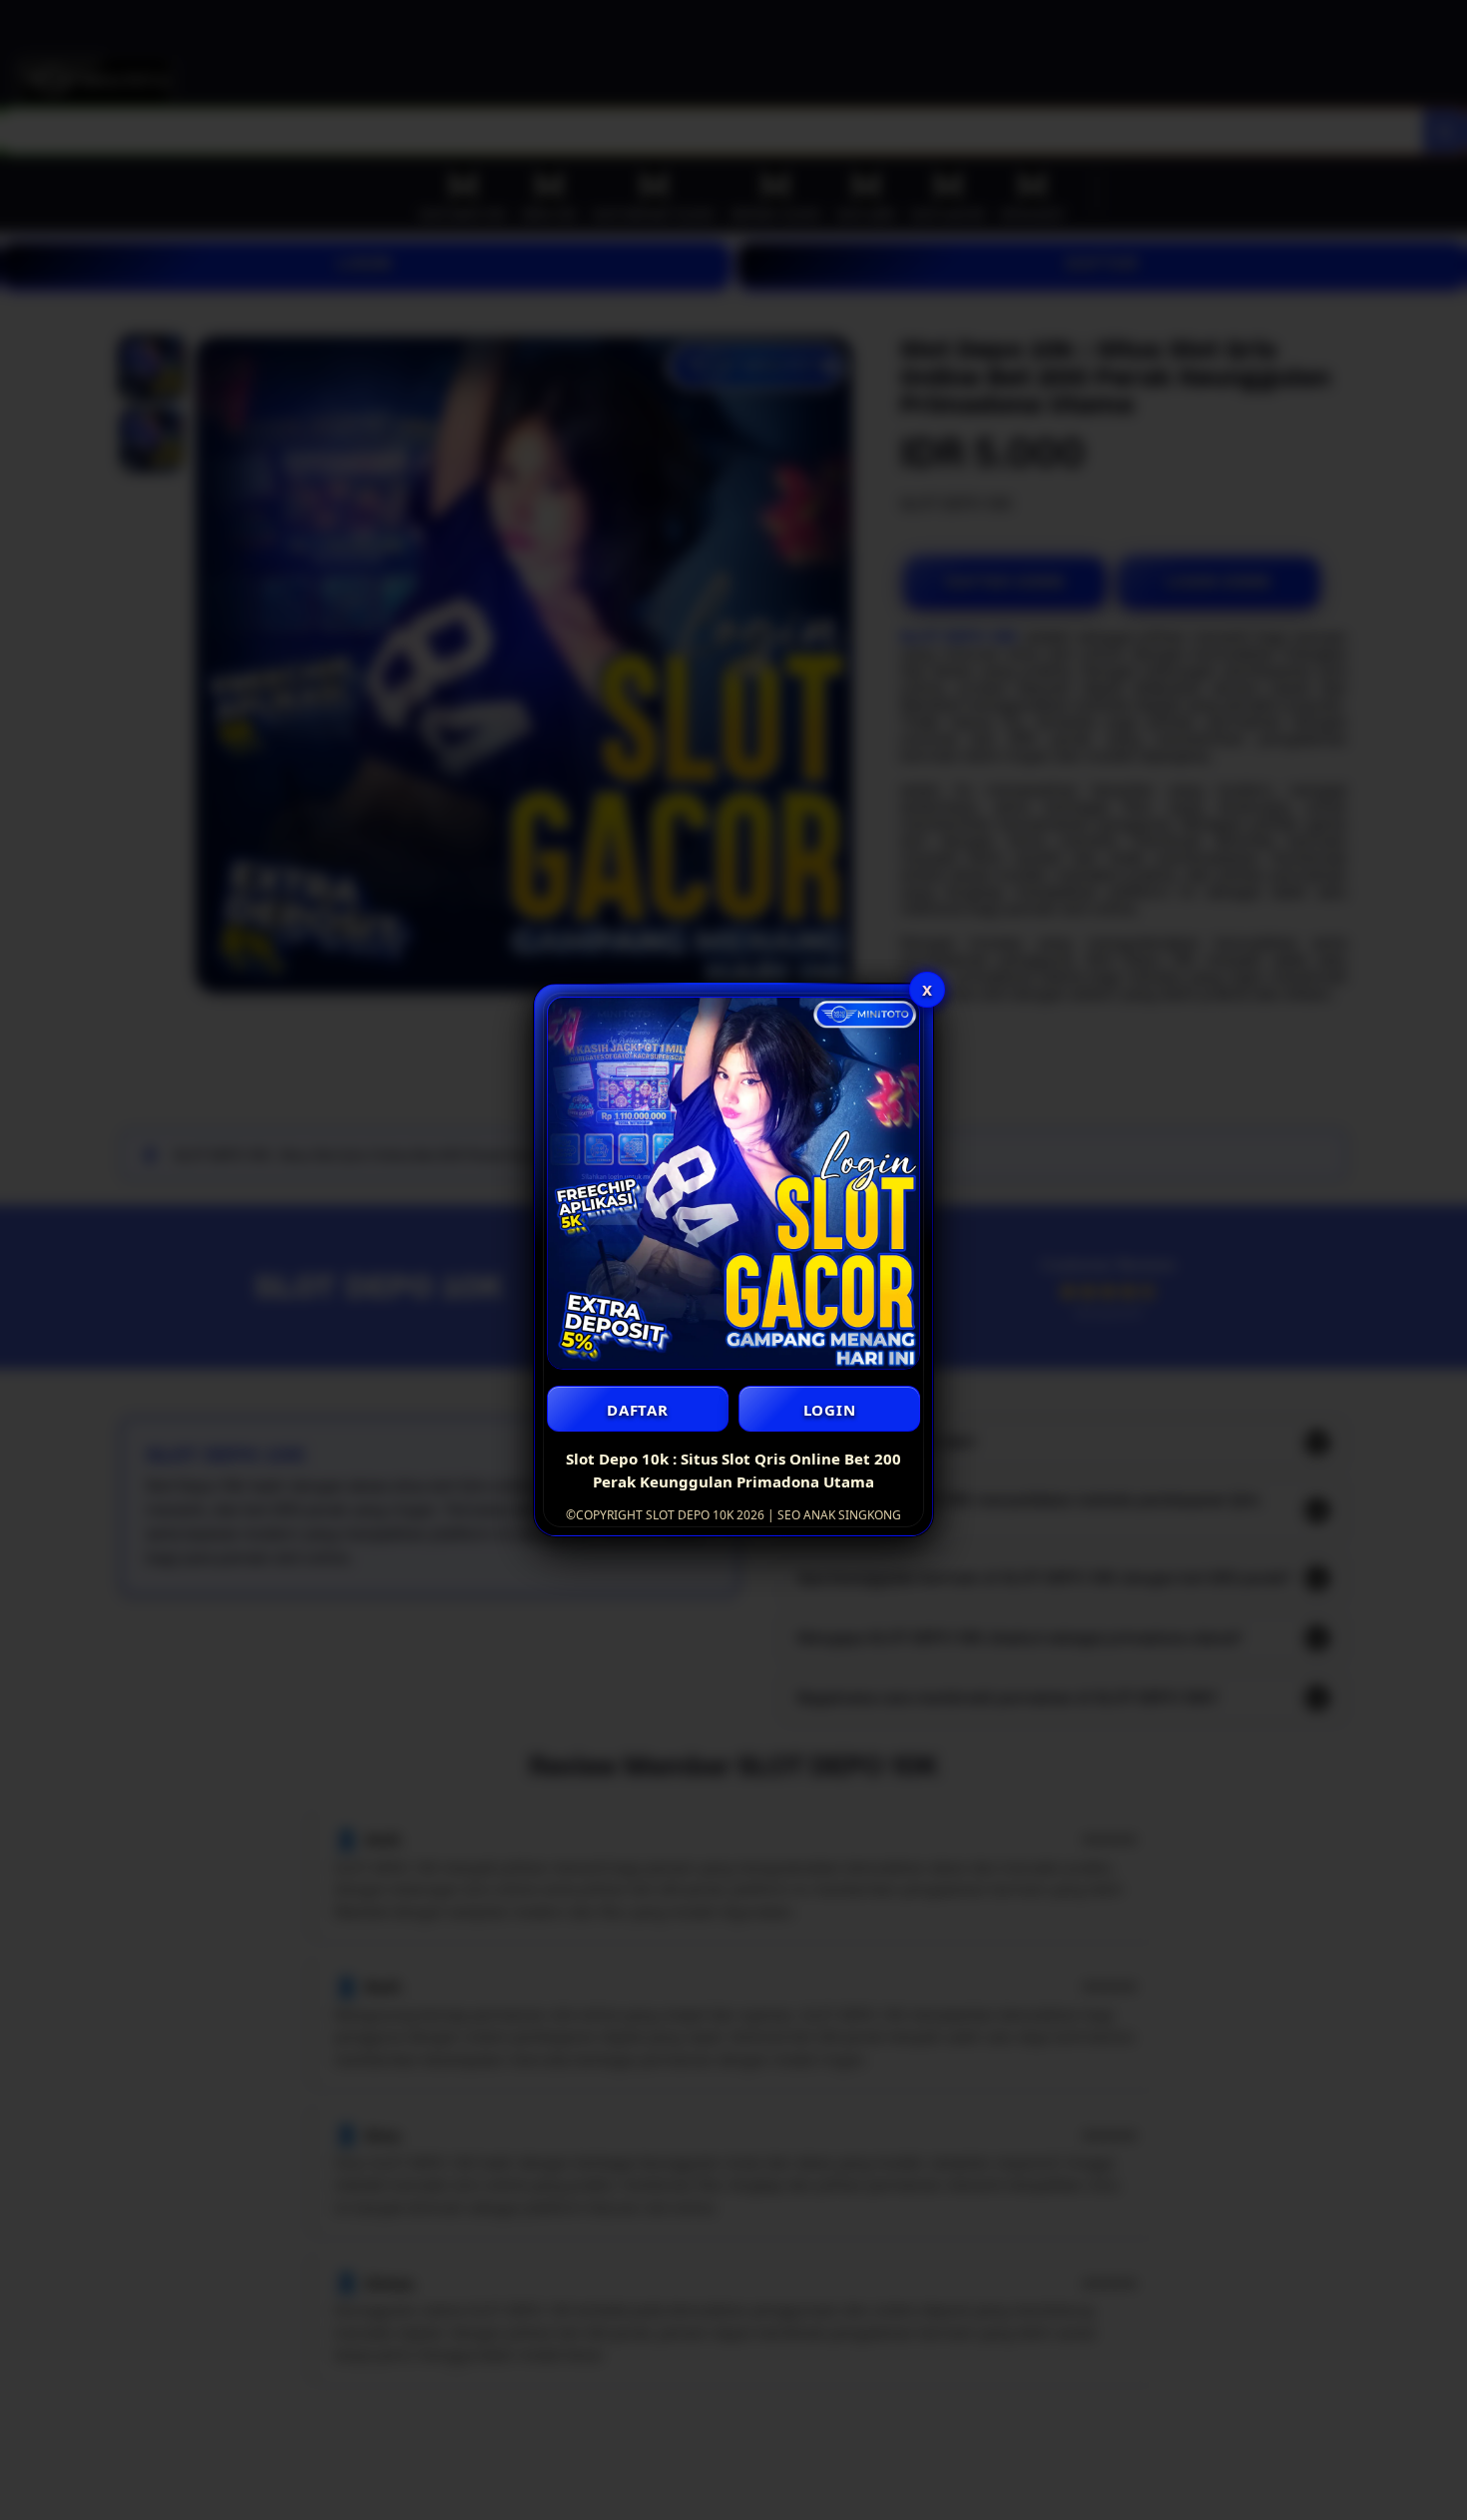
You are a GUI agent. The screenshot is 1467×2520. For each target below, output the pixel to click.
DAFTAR (638, 1410)
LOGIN (830, 1410)
